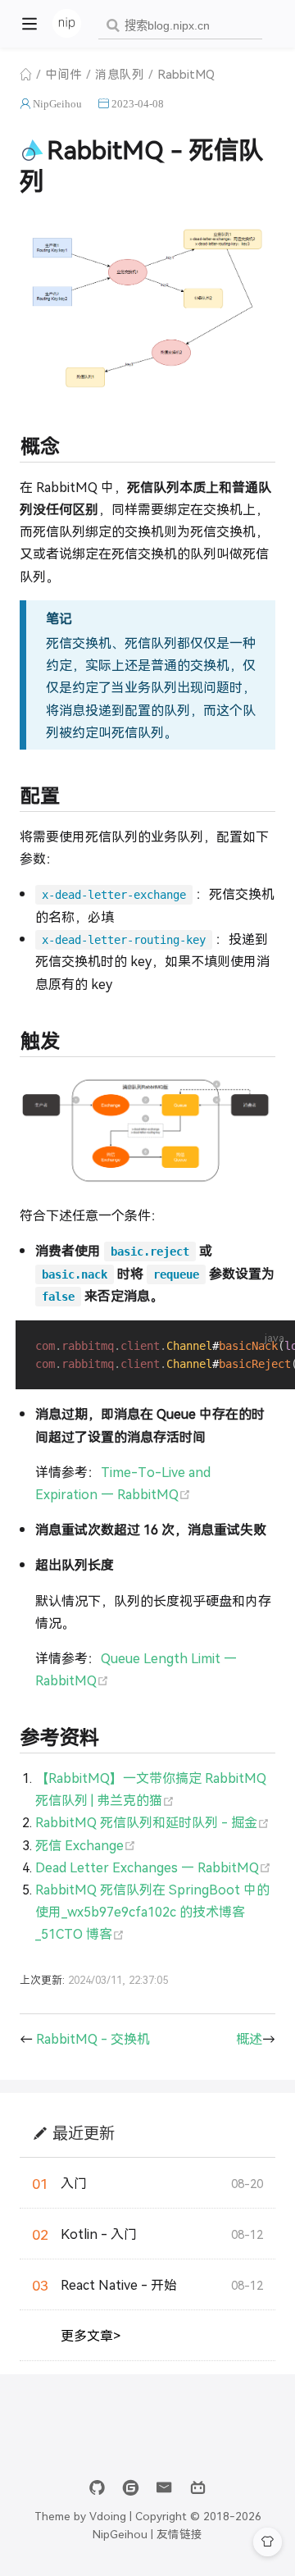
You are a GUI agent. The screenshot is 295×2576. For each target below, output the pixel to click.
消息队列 (120, 73)
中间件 (64, 73)
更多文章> (91, 2335)
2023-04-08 (138, 104)
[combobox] (180, 26)
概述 (249, 2038)
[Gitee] (131, 2488)
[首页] (26, 74)
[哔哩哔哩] (198, 2488)
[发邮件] (164, 2488)
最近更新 (84, 2133)
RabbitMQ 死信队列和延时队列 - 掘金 (152, 1822)
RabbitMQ (186, 73)
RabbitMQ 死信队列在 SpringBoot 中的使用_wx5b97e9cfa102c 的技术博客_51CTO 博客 (152, 1911)
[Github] (97, 2488)
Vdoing (108, 2515)
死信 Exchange (86, 1845)
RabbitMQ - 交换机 (93, 2038)
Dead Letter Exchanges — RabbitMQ (153, 1867)
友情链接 (179, 2533)
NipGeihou (57, 104)
